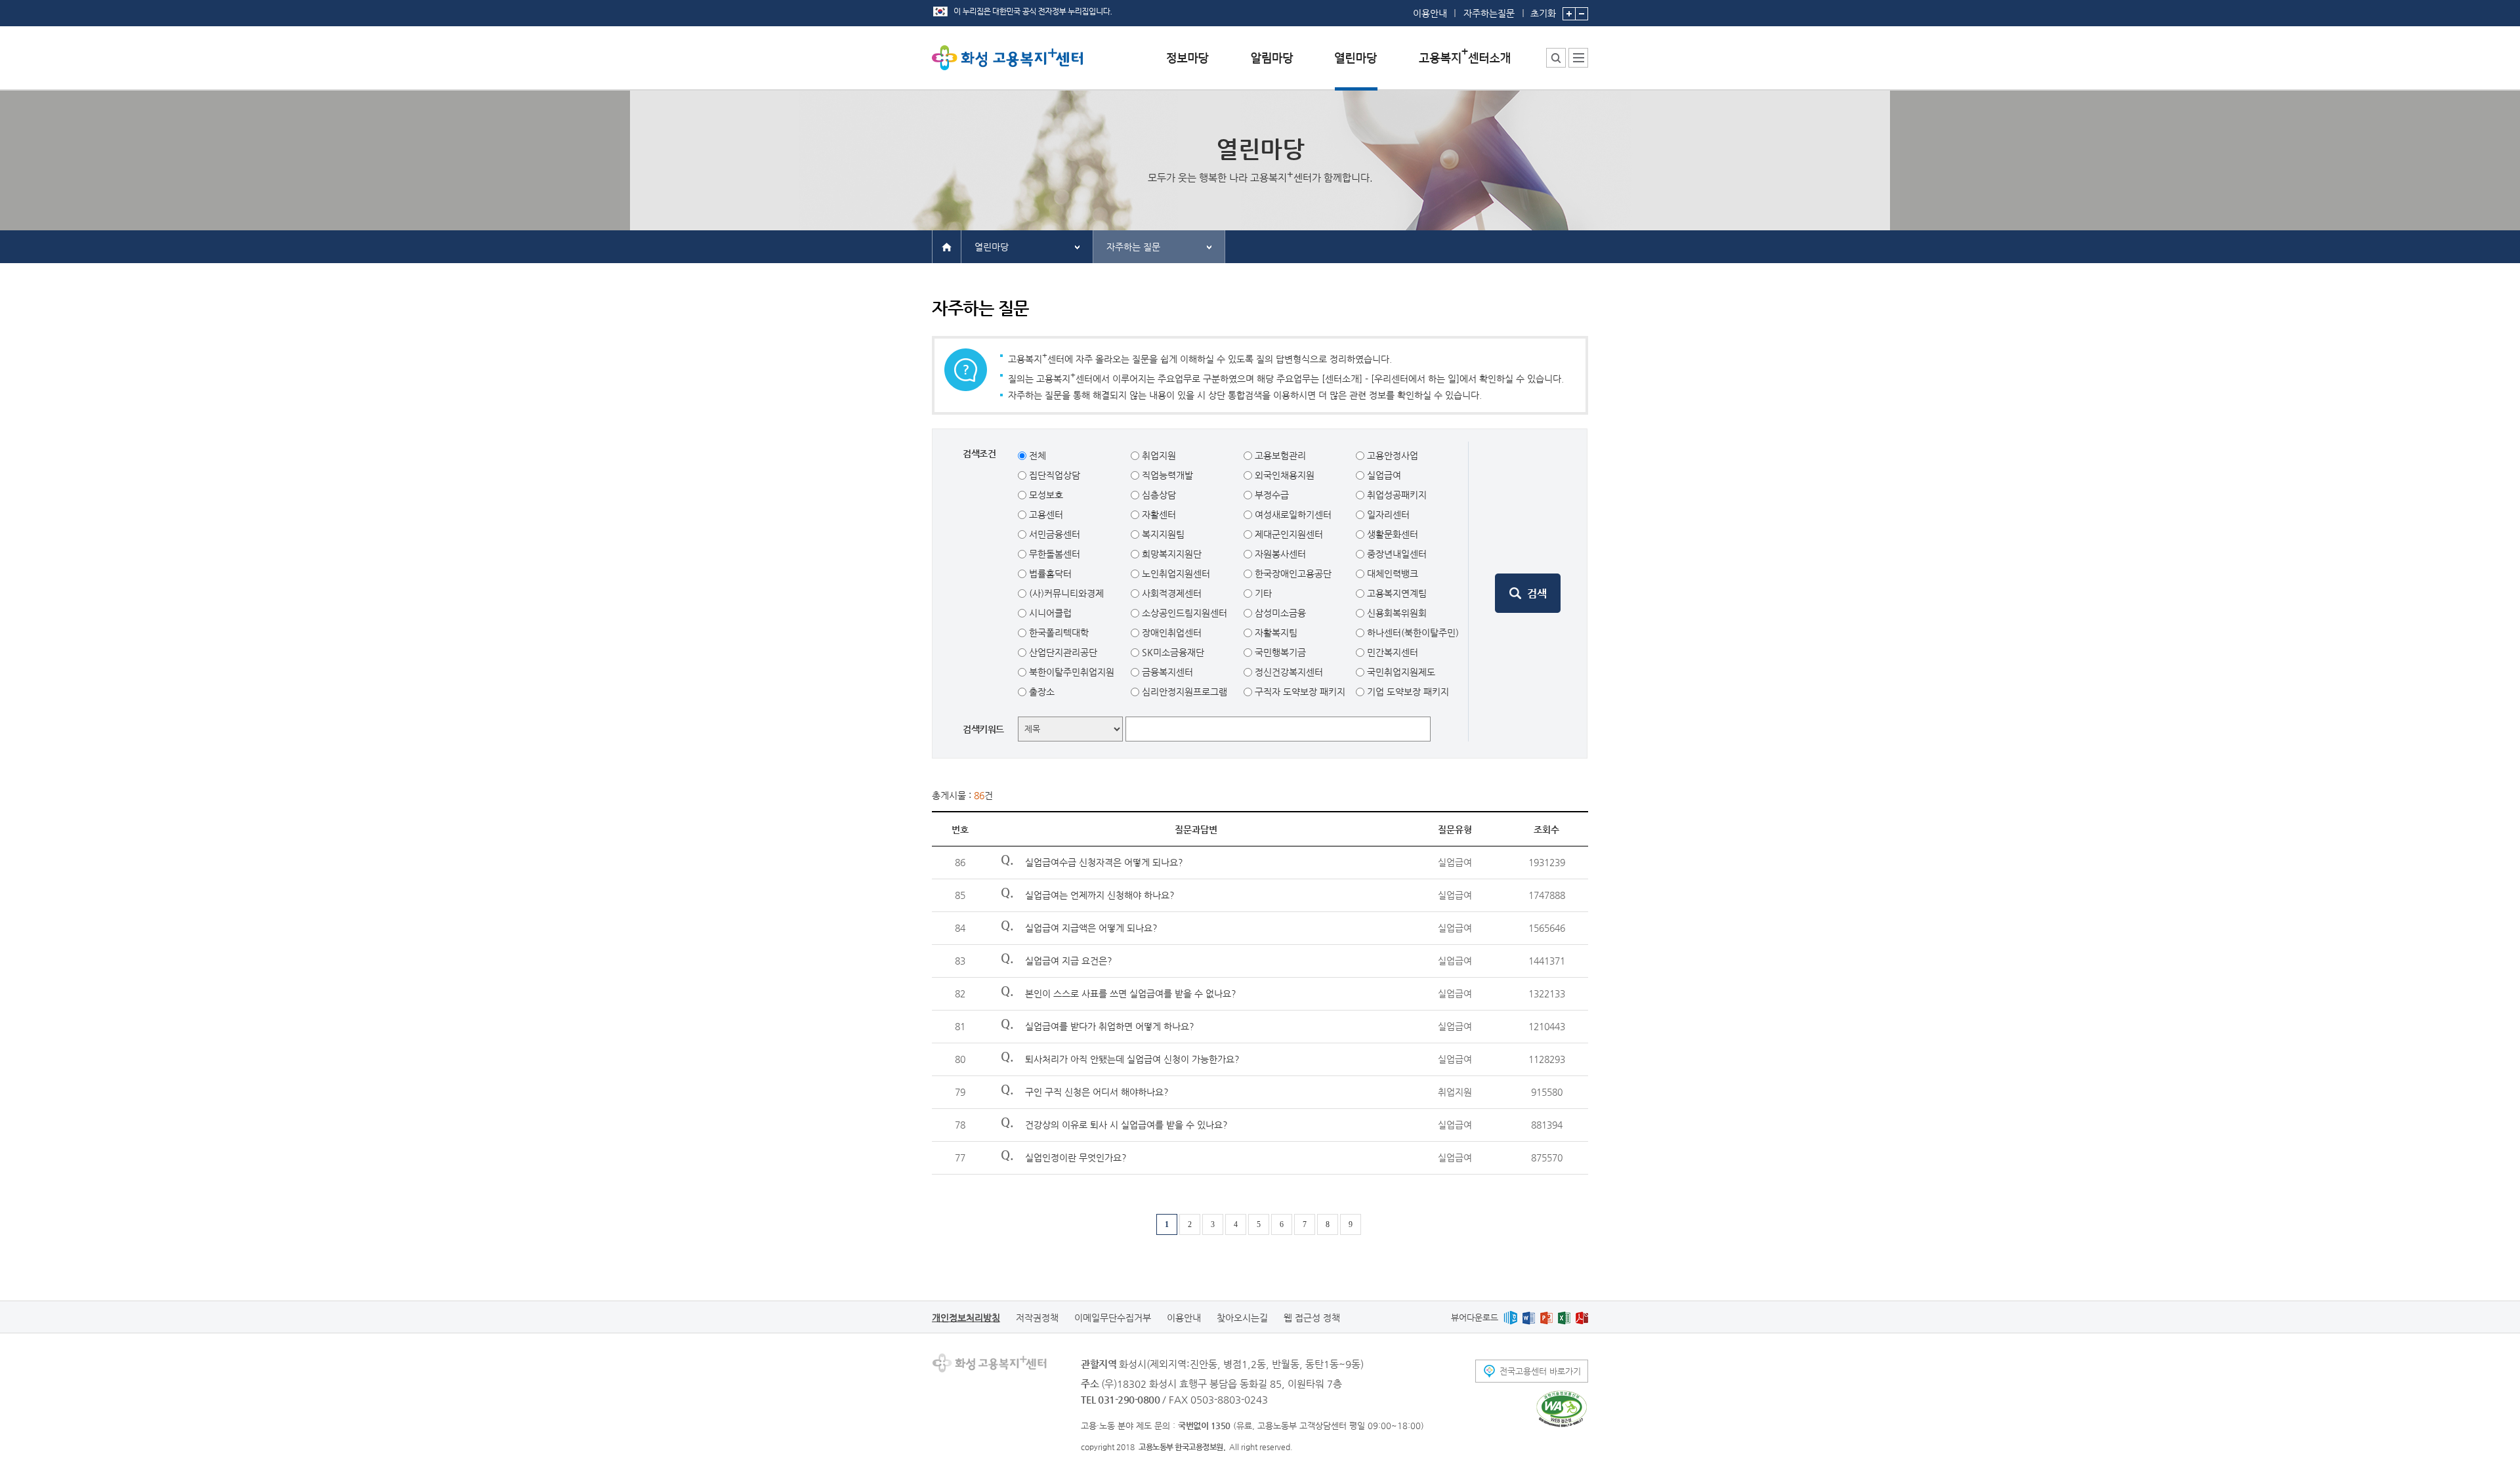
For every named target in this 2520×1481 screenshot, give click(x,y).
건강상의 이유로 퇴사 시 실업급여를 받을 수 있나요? (1126, 1125)
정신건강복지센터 (1288, 672)
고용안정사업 (1391, 455)
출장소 (1040, 692)
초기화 (1543, 13)
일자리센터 (1387, 514)
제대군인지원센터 (1288, 534)
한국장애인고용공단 (1292, 574)
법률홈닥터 (1049, 574)
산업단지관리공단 (1062, 652)
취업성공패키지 (1396, 495)
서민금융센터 (1053, 534)
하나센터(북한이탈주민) (1412, 633)
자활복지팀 (1275, 633)
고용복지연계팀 (1396, 593)
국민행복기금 (1279, 652)
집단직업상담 (1053, 475)
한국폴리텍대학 (1058, 633)
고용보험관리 (1279, 455)
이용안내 (1430, 13)
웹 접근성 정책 (1312, 1318)
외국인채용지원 (1283, 475)
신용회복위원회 (1396, 613)
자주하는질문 (1489, 13)
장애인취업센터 (1170, 633)
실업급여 (1383, 475)
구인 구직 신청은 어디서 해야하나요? (1097, 1092)
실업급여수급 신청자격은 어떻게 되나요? (1104, 862)
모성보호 (1045, 495)
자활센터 (1158, 514)
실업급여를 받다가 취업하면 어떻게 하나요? (1110, 1026)
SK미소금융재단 (1172, 652)
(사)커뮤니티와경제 (1065, 593)
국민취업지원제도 (1400, 672)
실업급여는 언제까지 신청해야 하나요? (1100, 895)
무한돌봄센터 (1053, 554)
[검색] (1528, 593)
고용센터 (1045, 514)
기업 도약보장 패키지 (1407, 692)
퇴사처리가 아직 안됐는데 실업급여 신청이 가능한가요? (1132, 1059)
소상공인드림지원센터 (1183, 613)
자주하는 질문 (1133, 247)
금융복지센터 (1166, 672)
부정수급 (1270, 495)
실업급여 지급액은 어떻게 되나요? (1091, 928)
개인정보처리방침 (966, 1318)
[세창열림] (1562, 1409)
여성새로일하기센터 (1292, 514)
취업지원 (1158, 455)
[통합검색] (1556, 58)
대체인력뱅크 (1391, 574)
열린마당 (992, 247)
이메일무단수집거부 (1113, 1318)
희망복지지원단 (1170, 554)
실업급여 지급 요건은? (1069, 961)
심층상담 (1158, 495)
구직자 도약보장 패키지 (1299, 692)
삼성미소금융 (1279, 613)
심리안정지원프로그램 (1183, 692)
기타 (1262, 593)
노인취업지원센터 (1175, 574)
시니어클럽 (1049, 613)
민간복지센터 (1391, 652)
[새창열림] (1510, 1317)
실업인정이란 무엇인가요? (1076, 1158)
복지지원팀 (1162, 534)
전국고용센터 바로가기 (1540, 1371)
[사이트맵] (1578, 58)
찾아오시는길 (1242, 1318)
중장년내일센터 (1396, 554)
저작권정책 (1037, 1318)
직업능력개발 (1166, 475)
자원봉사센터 (1279, 554)
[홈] (947, 246)
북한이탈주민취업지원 (1070, 672)
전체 (1036, 455)
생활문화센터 (1391, 534)
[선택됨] (1356, 68)
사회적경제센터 (1170, 593)
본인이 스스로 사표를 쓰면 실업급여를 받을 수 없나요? (1131, 993)
